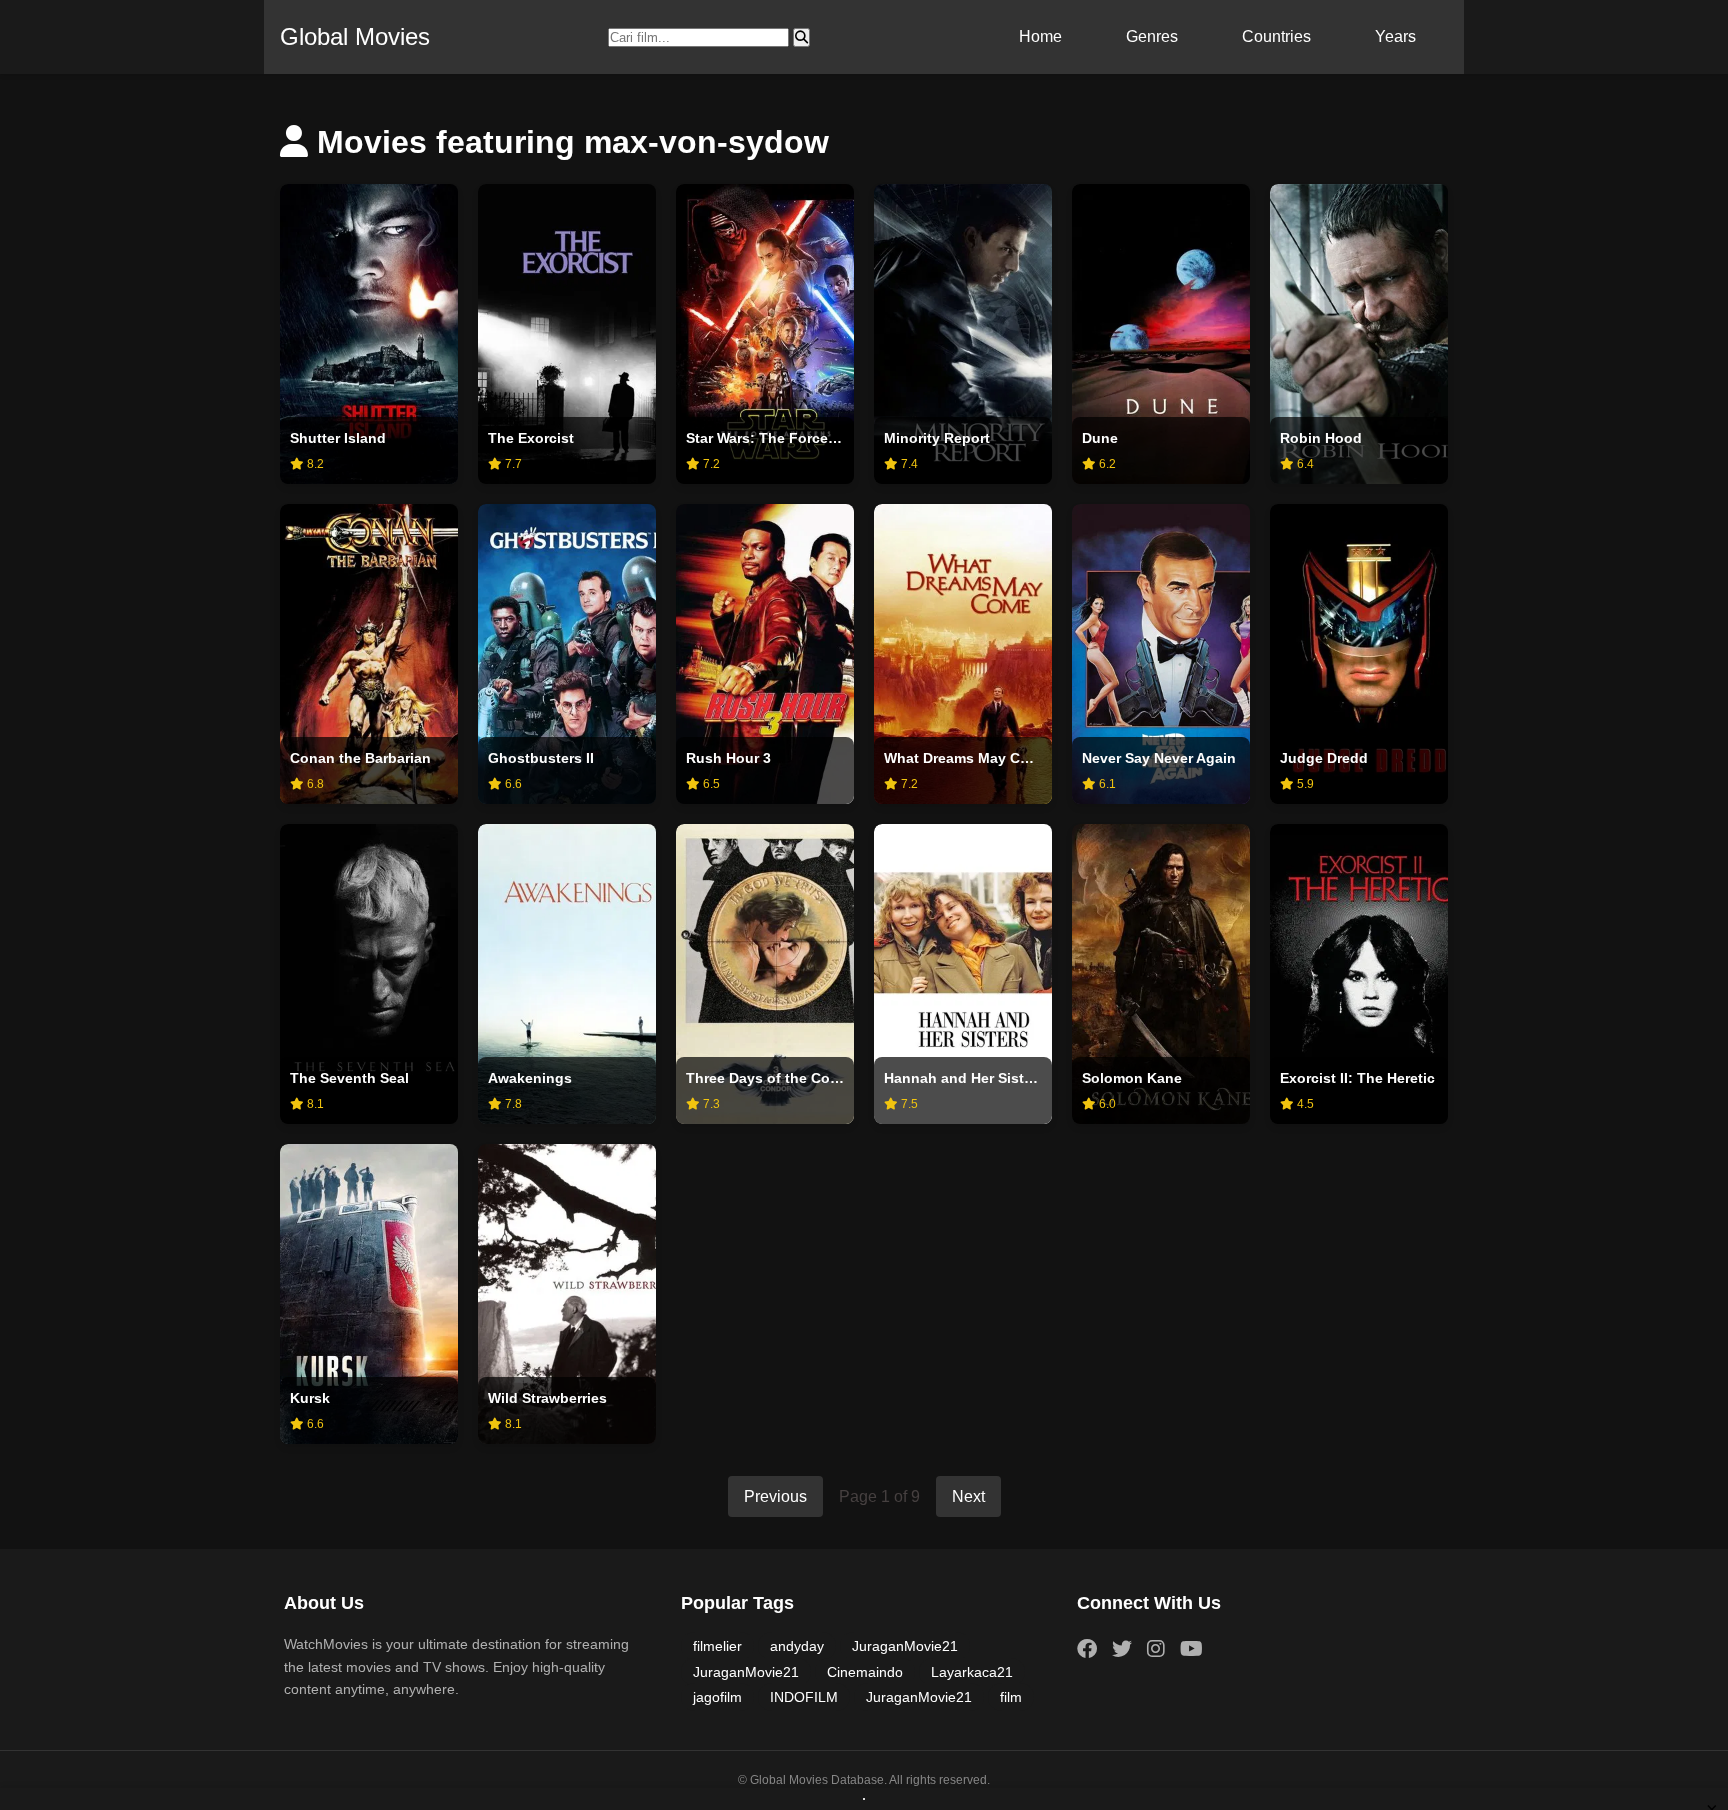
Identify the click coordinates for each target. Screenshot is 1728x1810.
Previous (775, 1496)
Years (1395, 36)
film (1011, 1697)
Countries (1276, 36)
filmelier (717, 1646)
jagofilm (717, 1697)
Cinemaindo (865, 1672)
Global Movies (355, 36)
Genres (1152, 36)
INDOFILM (804, 1697)
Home (1040, 36)
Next (968, 1496)
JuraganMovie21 (905, 1646)
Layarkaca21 (972, 1672)
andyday (797, 1646)
